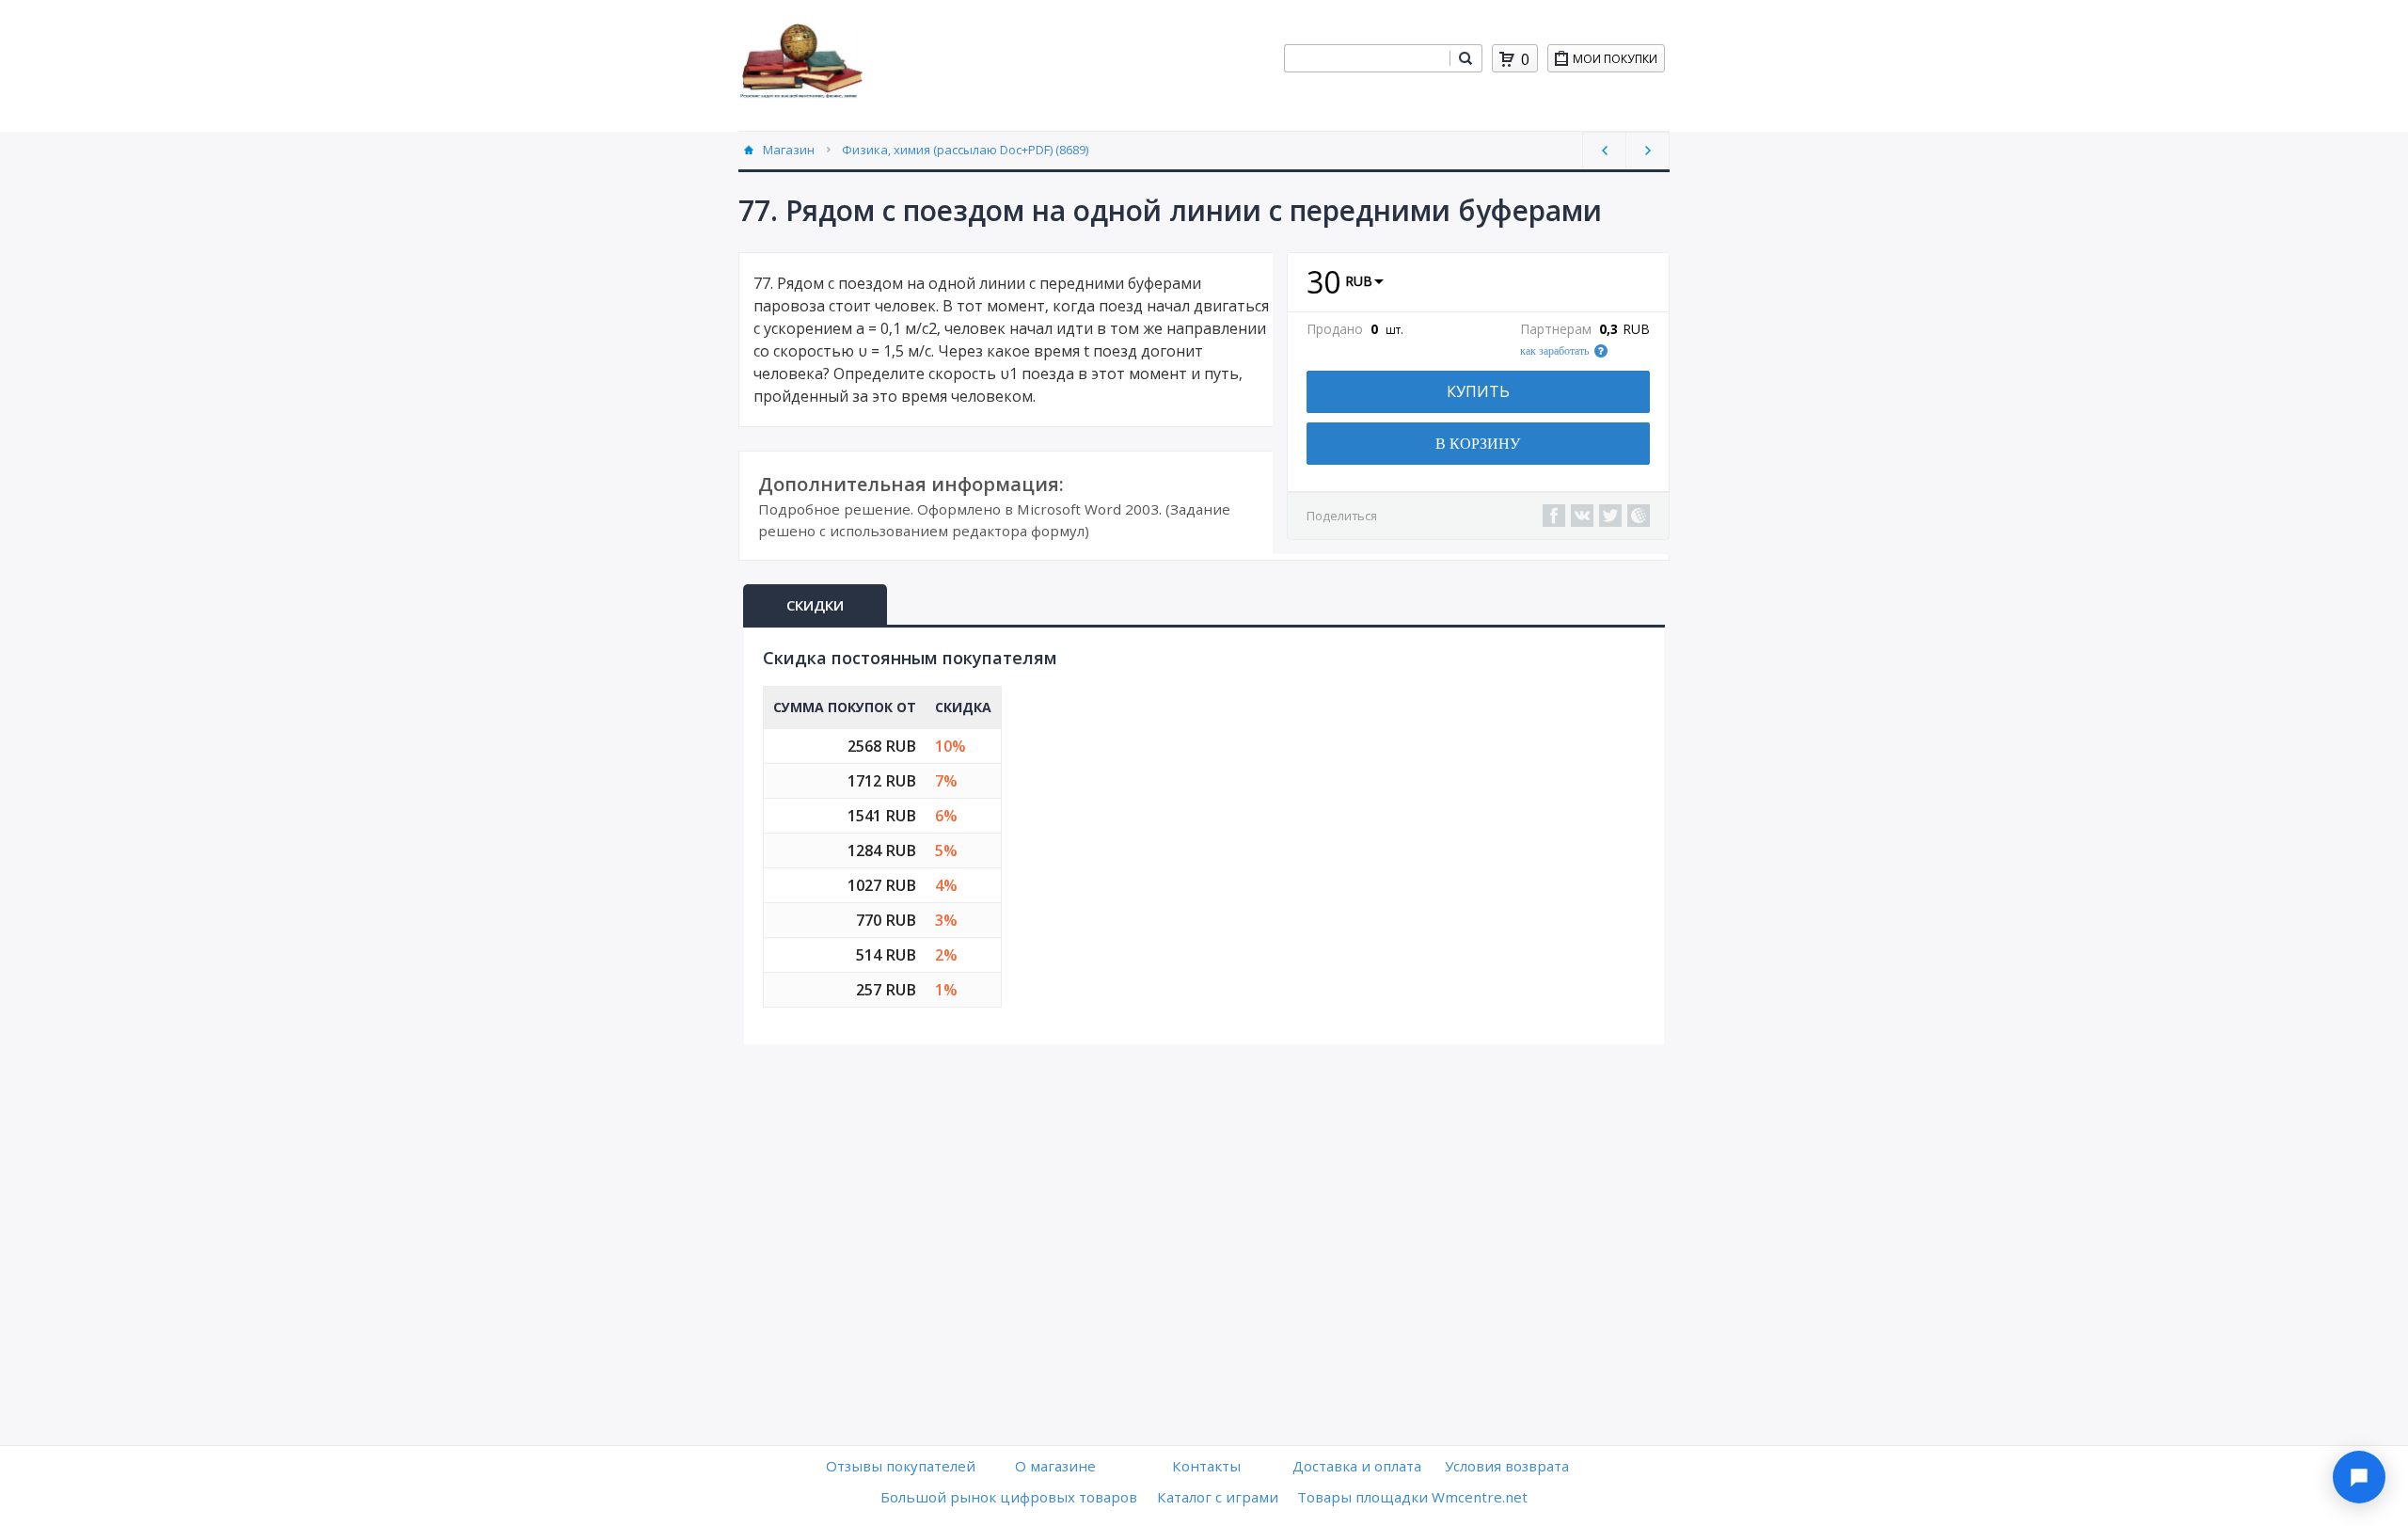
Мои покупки (1615, 59)
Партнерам (1556, 329)
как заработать (1554, 351)
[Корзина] (1507, 59)
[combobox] (1367, 58)
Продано (1335, 329)
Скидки (815, 605)
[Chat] (2359, 1477)
